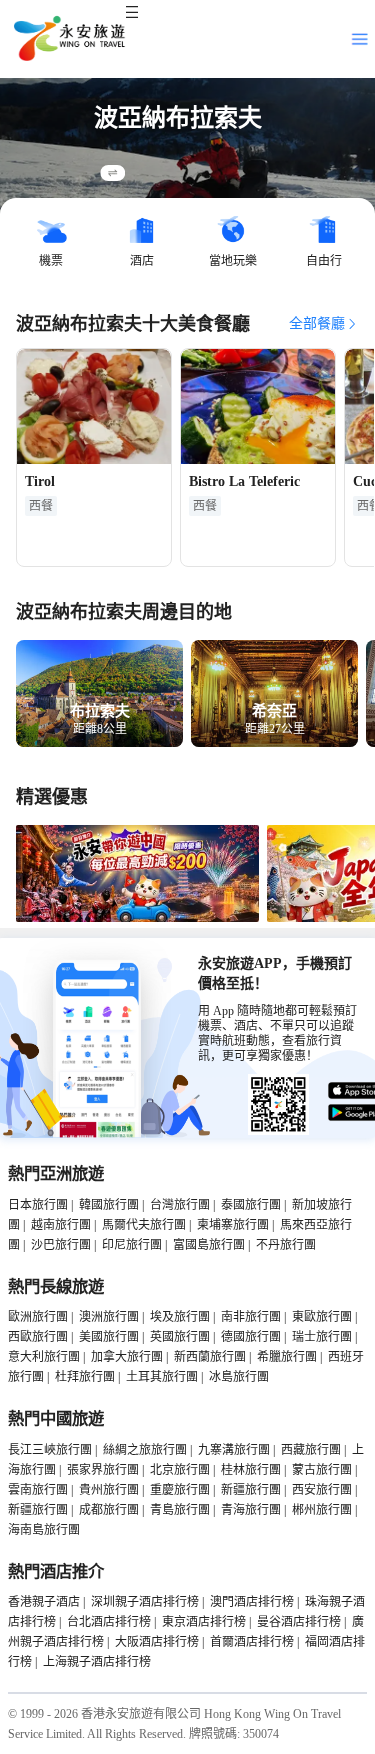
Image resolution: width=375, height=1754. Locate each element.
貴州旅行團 (109, 1490)
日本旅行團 (38, 1205)
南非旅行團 (251, 1317)
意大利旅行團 (44, 1357)
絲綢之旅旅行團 (145, 1450)
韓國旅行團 (109, 1205)
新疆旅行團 (251, 1490)
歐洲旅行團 (38, 1317)
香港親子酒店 (44, 1602)
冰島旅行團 (239, 1377)
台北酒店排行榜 (109, 1622)
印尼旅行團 (132, 1245)
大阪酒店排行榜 (157, 1642)
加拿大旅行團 (127, 1357)
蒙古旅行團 (322, 1470)
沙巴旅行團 (61, 1245)
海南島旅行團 (44, 1530)
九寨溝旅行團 (234, 1450)
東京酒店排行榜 (204, 1622)
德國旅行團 (251, 1337)
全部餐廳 (317, 323)
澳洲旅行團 (109, 1317)
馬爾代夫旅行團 (144, 1225)
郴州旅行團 (322, 1510)
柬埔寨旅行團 (233, 1225)
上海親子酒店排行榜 (97, 1662)
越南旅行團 (61, 1225)
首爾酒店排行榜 (252, 1642)
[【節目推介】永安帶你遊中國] (137, 918)
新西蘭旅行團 (210, 1357)
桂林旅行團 (251, 1470)
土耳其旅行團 (162, 1377)
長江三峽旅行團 (50, 1450)
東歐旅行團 (322, 1317)
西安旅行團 (322, 1490)
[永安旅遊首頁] (68, 39)
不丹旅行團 (286, 1245)
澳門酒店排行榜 (252, 1602)
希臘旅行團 (287, 1357)
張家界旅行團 (103, 1470)
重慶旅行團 (180, 1490)
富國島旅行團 (209, 1245)
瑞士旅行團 (322, 1337)
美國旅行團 (109, 1337)
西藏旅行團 (311, 1450)
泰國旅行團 (251, 1205)
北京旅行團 (180, 1470)
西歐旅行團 (38, 1337)
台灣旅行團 (180, 1205)
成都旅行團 (109, 1510)
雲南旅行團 (38, 1490)
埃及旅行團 (180, 1317)
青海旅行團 (251, 1510)
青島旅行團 (180, 1510)
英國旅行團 (180, 1337)
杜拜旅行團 (85, 1377)
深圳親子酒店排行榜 (145, 1602)
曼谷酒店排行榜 (299, 1622)
